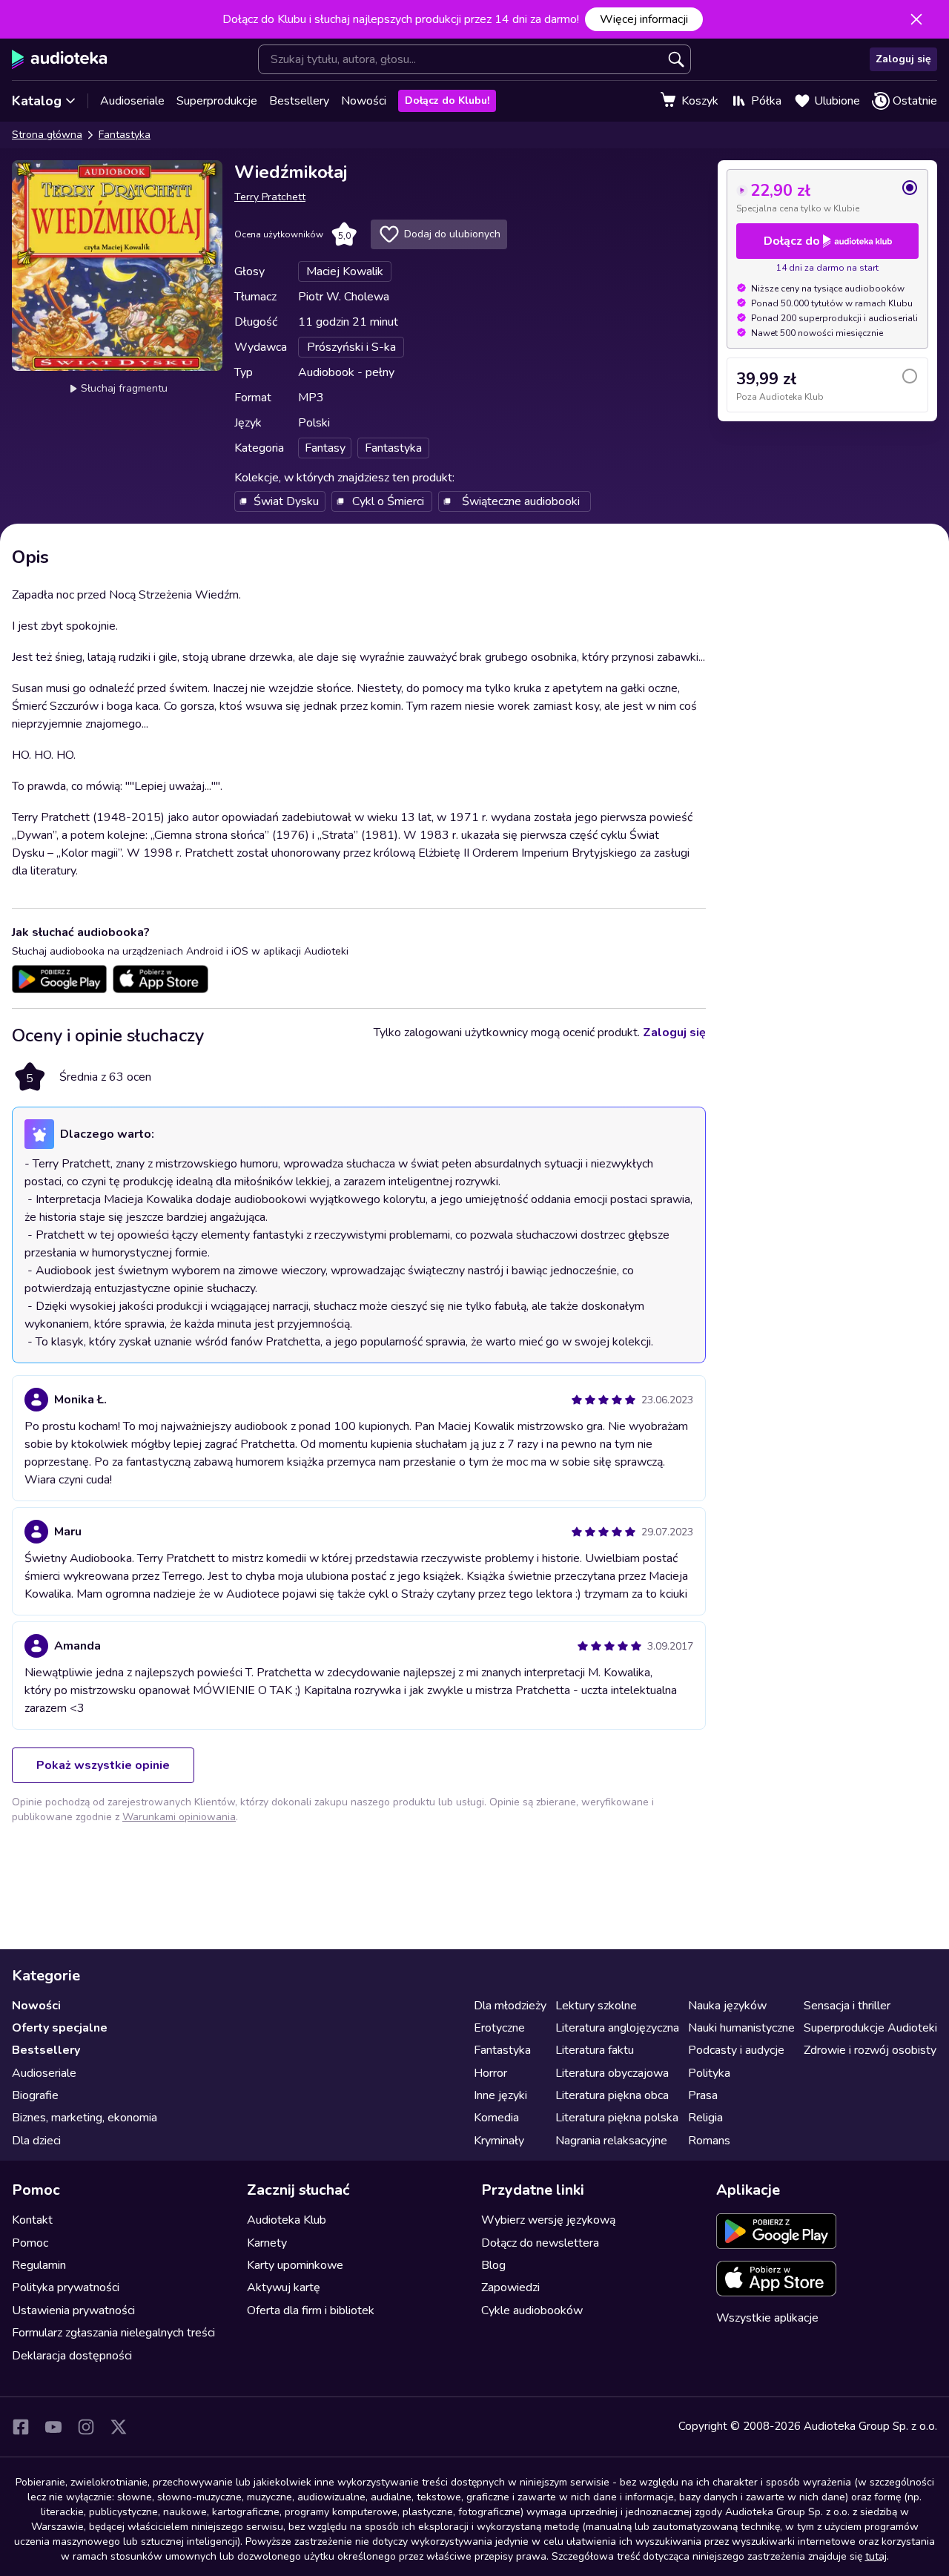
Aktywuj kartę (284, 2287)
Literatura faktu (595, 2050)
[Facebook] (21, 2427)
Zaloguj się (903, 59)
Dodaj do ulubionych (452, 234)
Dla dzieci (36, 2141)
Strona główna (47, 135)
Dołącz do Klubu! (447, 101)
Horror (490, 2073)
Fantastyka (125, 135)
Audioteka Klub (287, 2220)
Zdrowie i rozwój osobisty (870, 2050)
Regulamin (39, 2265)
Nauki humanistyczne (741, 2028)
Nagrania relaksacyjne (611, 2141)
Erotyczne (499, 2028)
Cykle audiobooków (532, 2310)
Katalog (37, 101)
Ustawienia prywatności (73, 2310)
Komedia (496, 2118)
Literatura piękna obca (612, 2095)
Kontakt (32, 2220)
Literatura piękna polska (617, 2118)
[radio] (827, 197)
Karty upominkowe (295, 2265)
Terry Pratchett (270, 197)
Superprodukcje (217, 101)
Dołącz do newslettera (540, 2243)
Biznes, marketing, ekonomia (85, 2118)
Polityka (709, 2073)
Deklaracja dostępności (72, 2356)
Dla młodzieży (510, 2006)
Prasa (703, 2095)
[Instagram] (86, 2427)
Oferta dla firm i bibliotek (311, 2310)
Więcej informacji (644, 19)
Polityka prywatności (66, 2287)
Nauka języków (727, 2006)
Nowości (364, 101)
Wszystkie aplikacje (767, 2318)
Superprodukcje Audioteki (870, 2028)
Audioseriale (132, 101)
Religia (705, 2118)
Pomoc (30, 2243)
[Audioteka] (60, 59)
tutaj (876, 2556)
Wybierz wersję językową (548, 2220)
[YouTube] (53, 2427)
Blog (493, 2265)
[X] (119, 2427)
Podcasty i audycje (736, 2050)
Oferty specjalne (60, 2028)
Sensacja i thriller (847, 2006)
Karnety (267, 2243)
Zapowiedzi (510, 2287)
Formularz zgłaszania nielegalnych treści (113, 2333)
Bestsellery (299, 101)
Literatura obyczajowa (612, 2073)
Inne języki (500, 2095)
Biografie (35, 2095)
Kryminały (499, 2141)
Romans (709, 2141)
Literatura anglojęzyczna (617, 2028)
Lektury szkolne (596, 2006)
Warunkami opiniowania (179, 1817)
